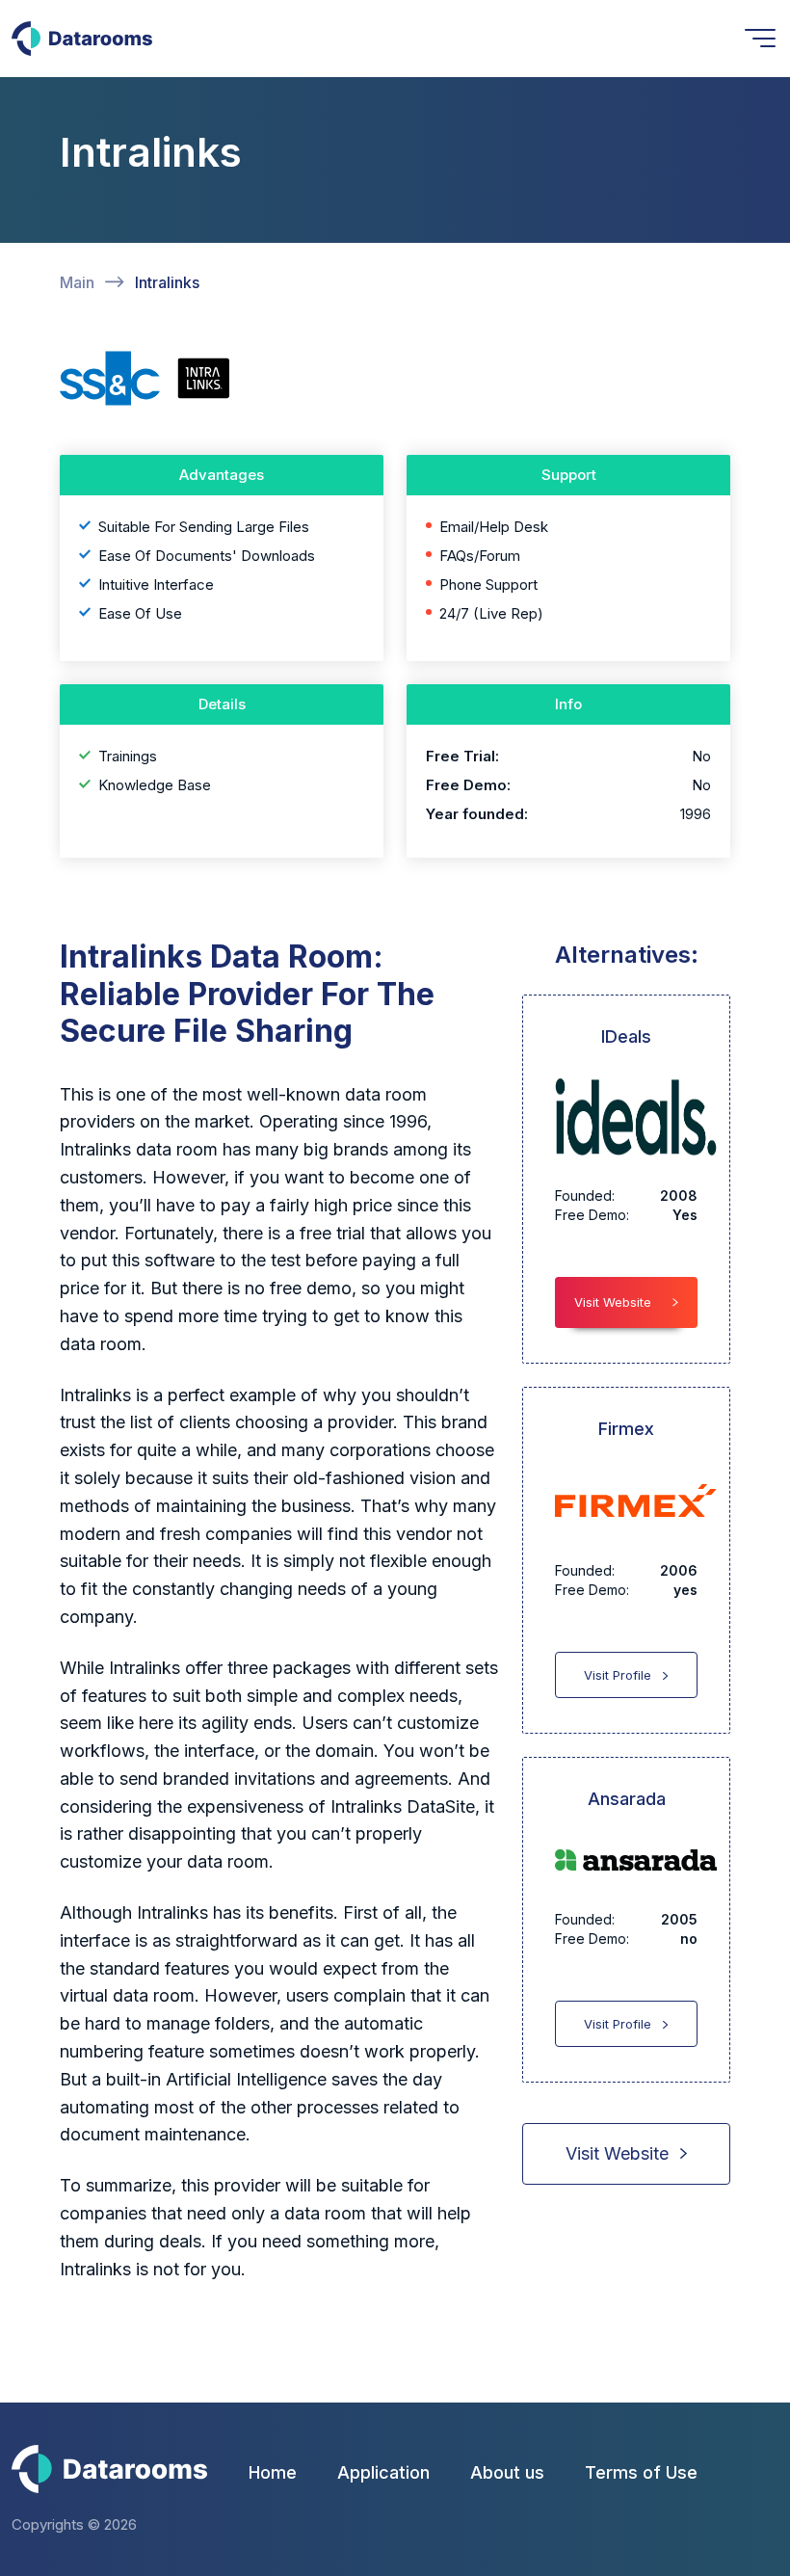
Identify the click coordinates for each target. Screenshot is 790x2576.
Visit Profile (618, 1675)
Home (273, 2472)
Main (77, 282)
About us (507, 2472)
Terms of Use (641, 2472)
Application (383, 2472)
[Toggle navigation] (760, 38)
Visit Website (613, 1302)
